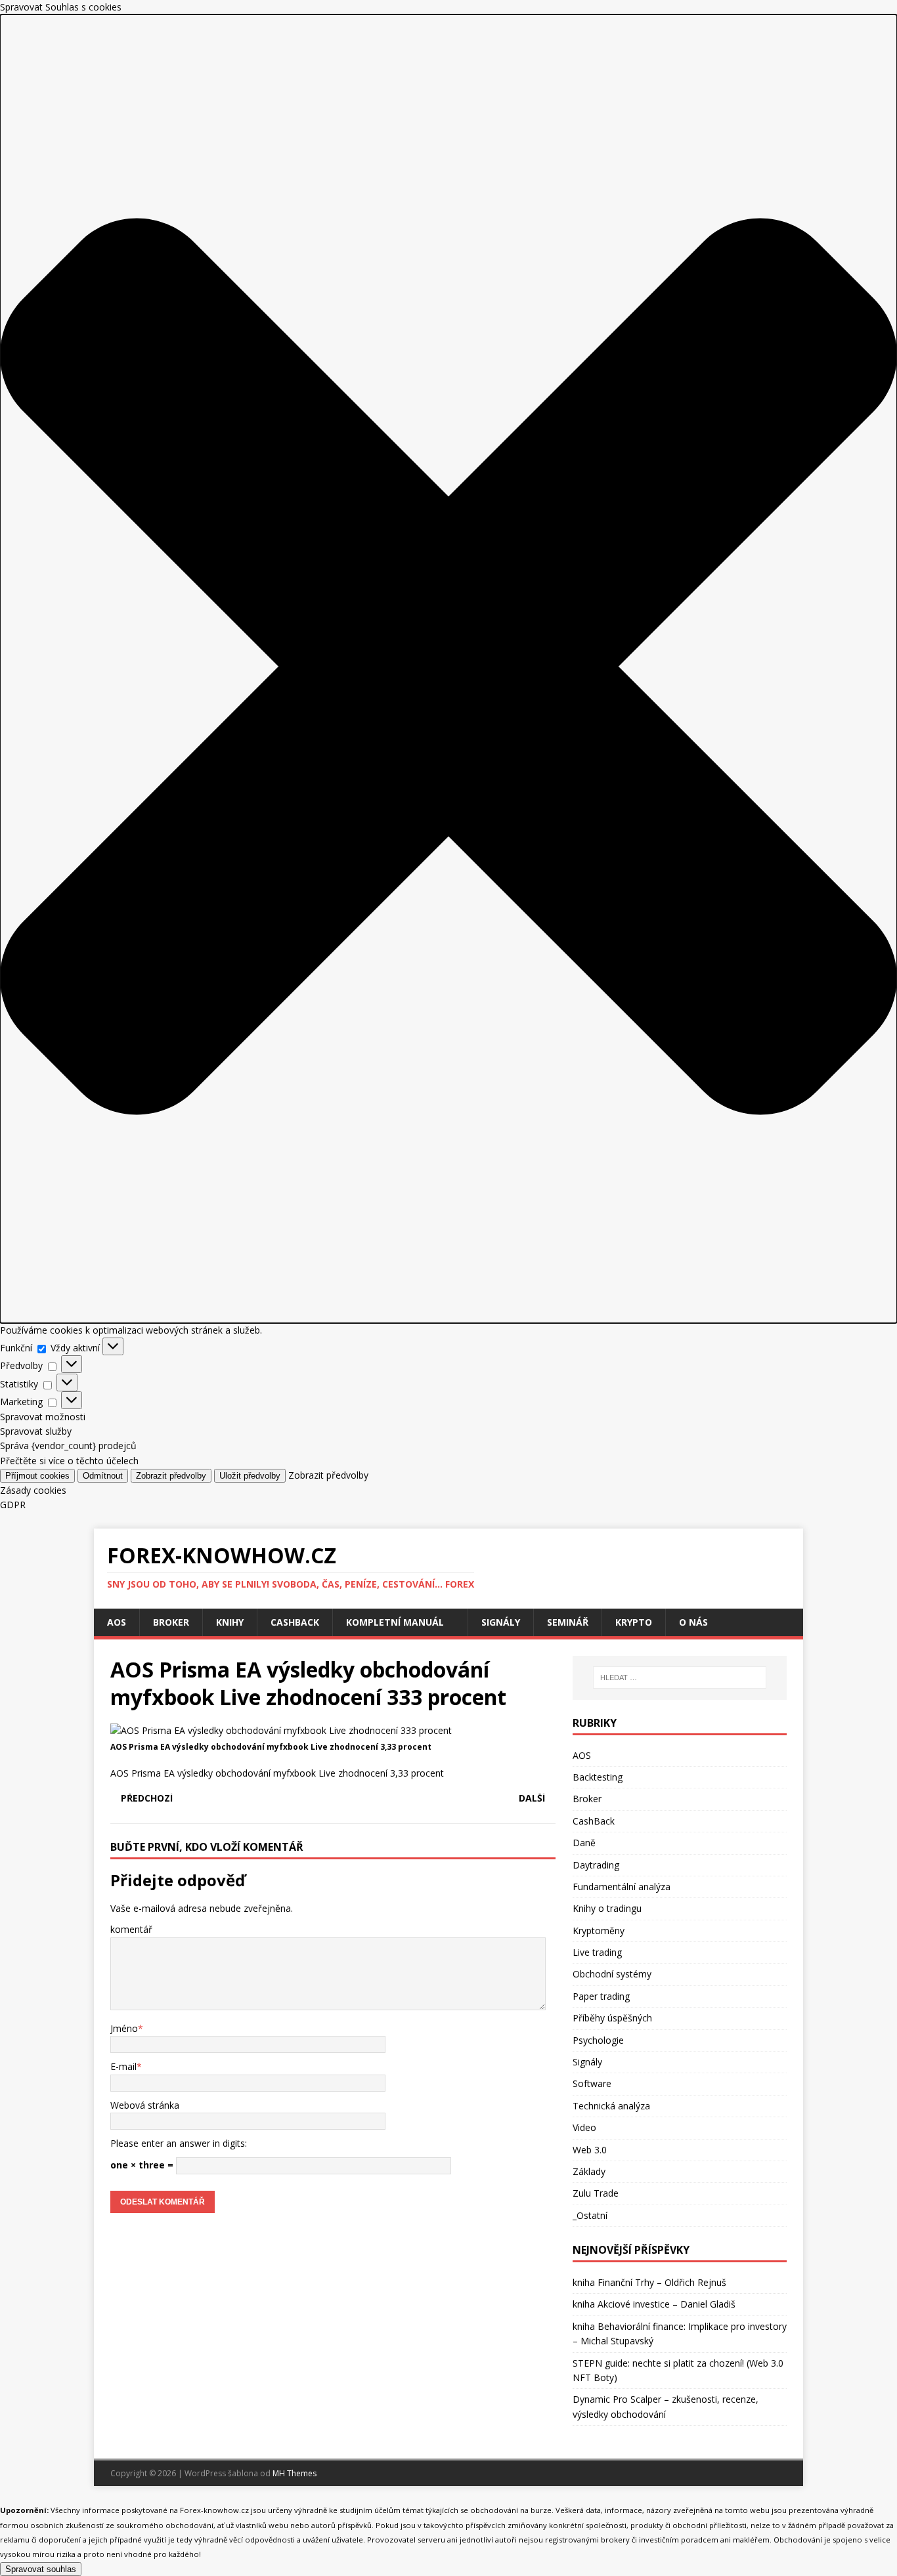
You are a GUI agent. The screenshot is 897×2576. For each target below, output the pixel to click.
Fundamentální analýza (622, 1887)
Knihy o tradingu (607, 1908)
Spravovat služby (36, 1431)
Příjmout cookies (37, 1476)
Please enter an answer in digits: (179, 2143)
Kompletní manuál (395, 1622)
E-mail (123, 2066)
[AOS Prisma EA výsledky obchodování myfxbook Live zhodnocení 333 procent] (281, 1730)
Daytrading (596, 1865)
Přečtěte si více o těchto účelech (69, 1461)
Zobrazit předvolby (171, 1476)
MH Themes (295, 2473)
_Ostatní (590, 2215)
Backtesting (598, 1777)
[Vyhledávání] (680, 1678)
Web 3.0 (590, 2150)
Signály (501, 1622)
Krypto (634, 1622)
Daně (584, 1843)
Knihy (230, 1622)
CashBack (295, 1622)
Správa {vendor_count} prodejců (68, 1446)
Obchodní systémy (612, 1974)
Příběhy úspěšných (612, 2018)
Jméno (124, 2028)
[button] (448, 668)
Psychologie (598, 2040)
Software (592, 2083)
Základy (589, 2171)
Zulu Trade (596, 2193)
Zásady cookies (33, 1490)
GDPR (13, 1505)
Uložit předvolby (250, 1476)
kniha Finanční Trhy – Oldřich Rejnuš (649, 2282)
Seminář (568, 1622)
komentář (131, 1929)
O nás (693, 1622)
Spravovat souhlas (41, 2569)
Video (584, 2127)
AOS (117, 1622)
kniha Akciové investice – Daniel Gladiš (654, 2304)
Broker (171, 1622)
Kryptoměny (599, 1931)
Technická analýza (611, 2106)
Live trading (597, 1952)
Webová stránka (145, 2105)
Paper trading (601, 1996)
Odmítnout (103, 1476)
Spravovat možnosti (43, 1417)
